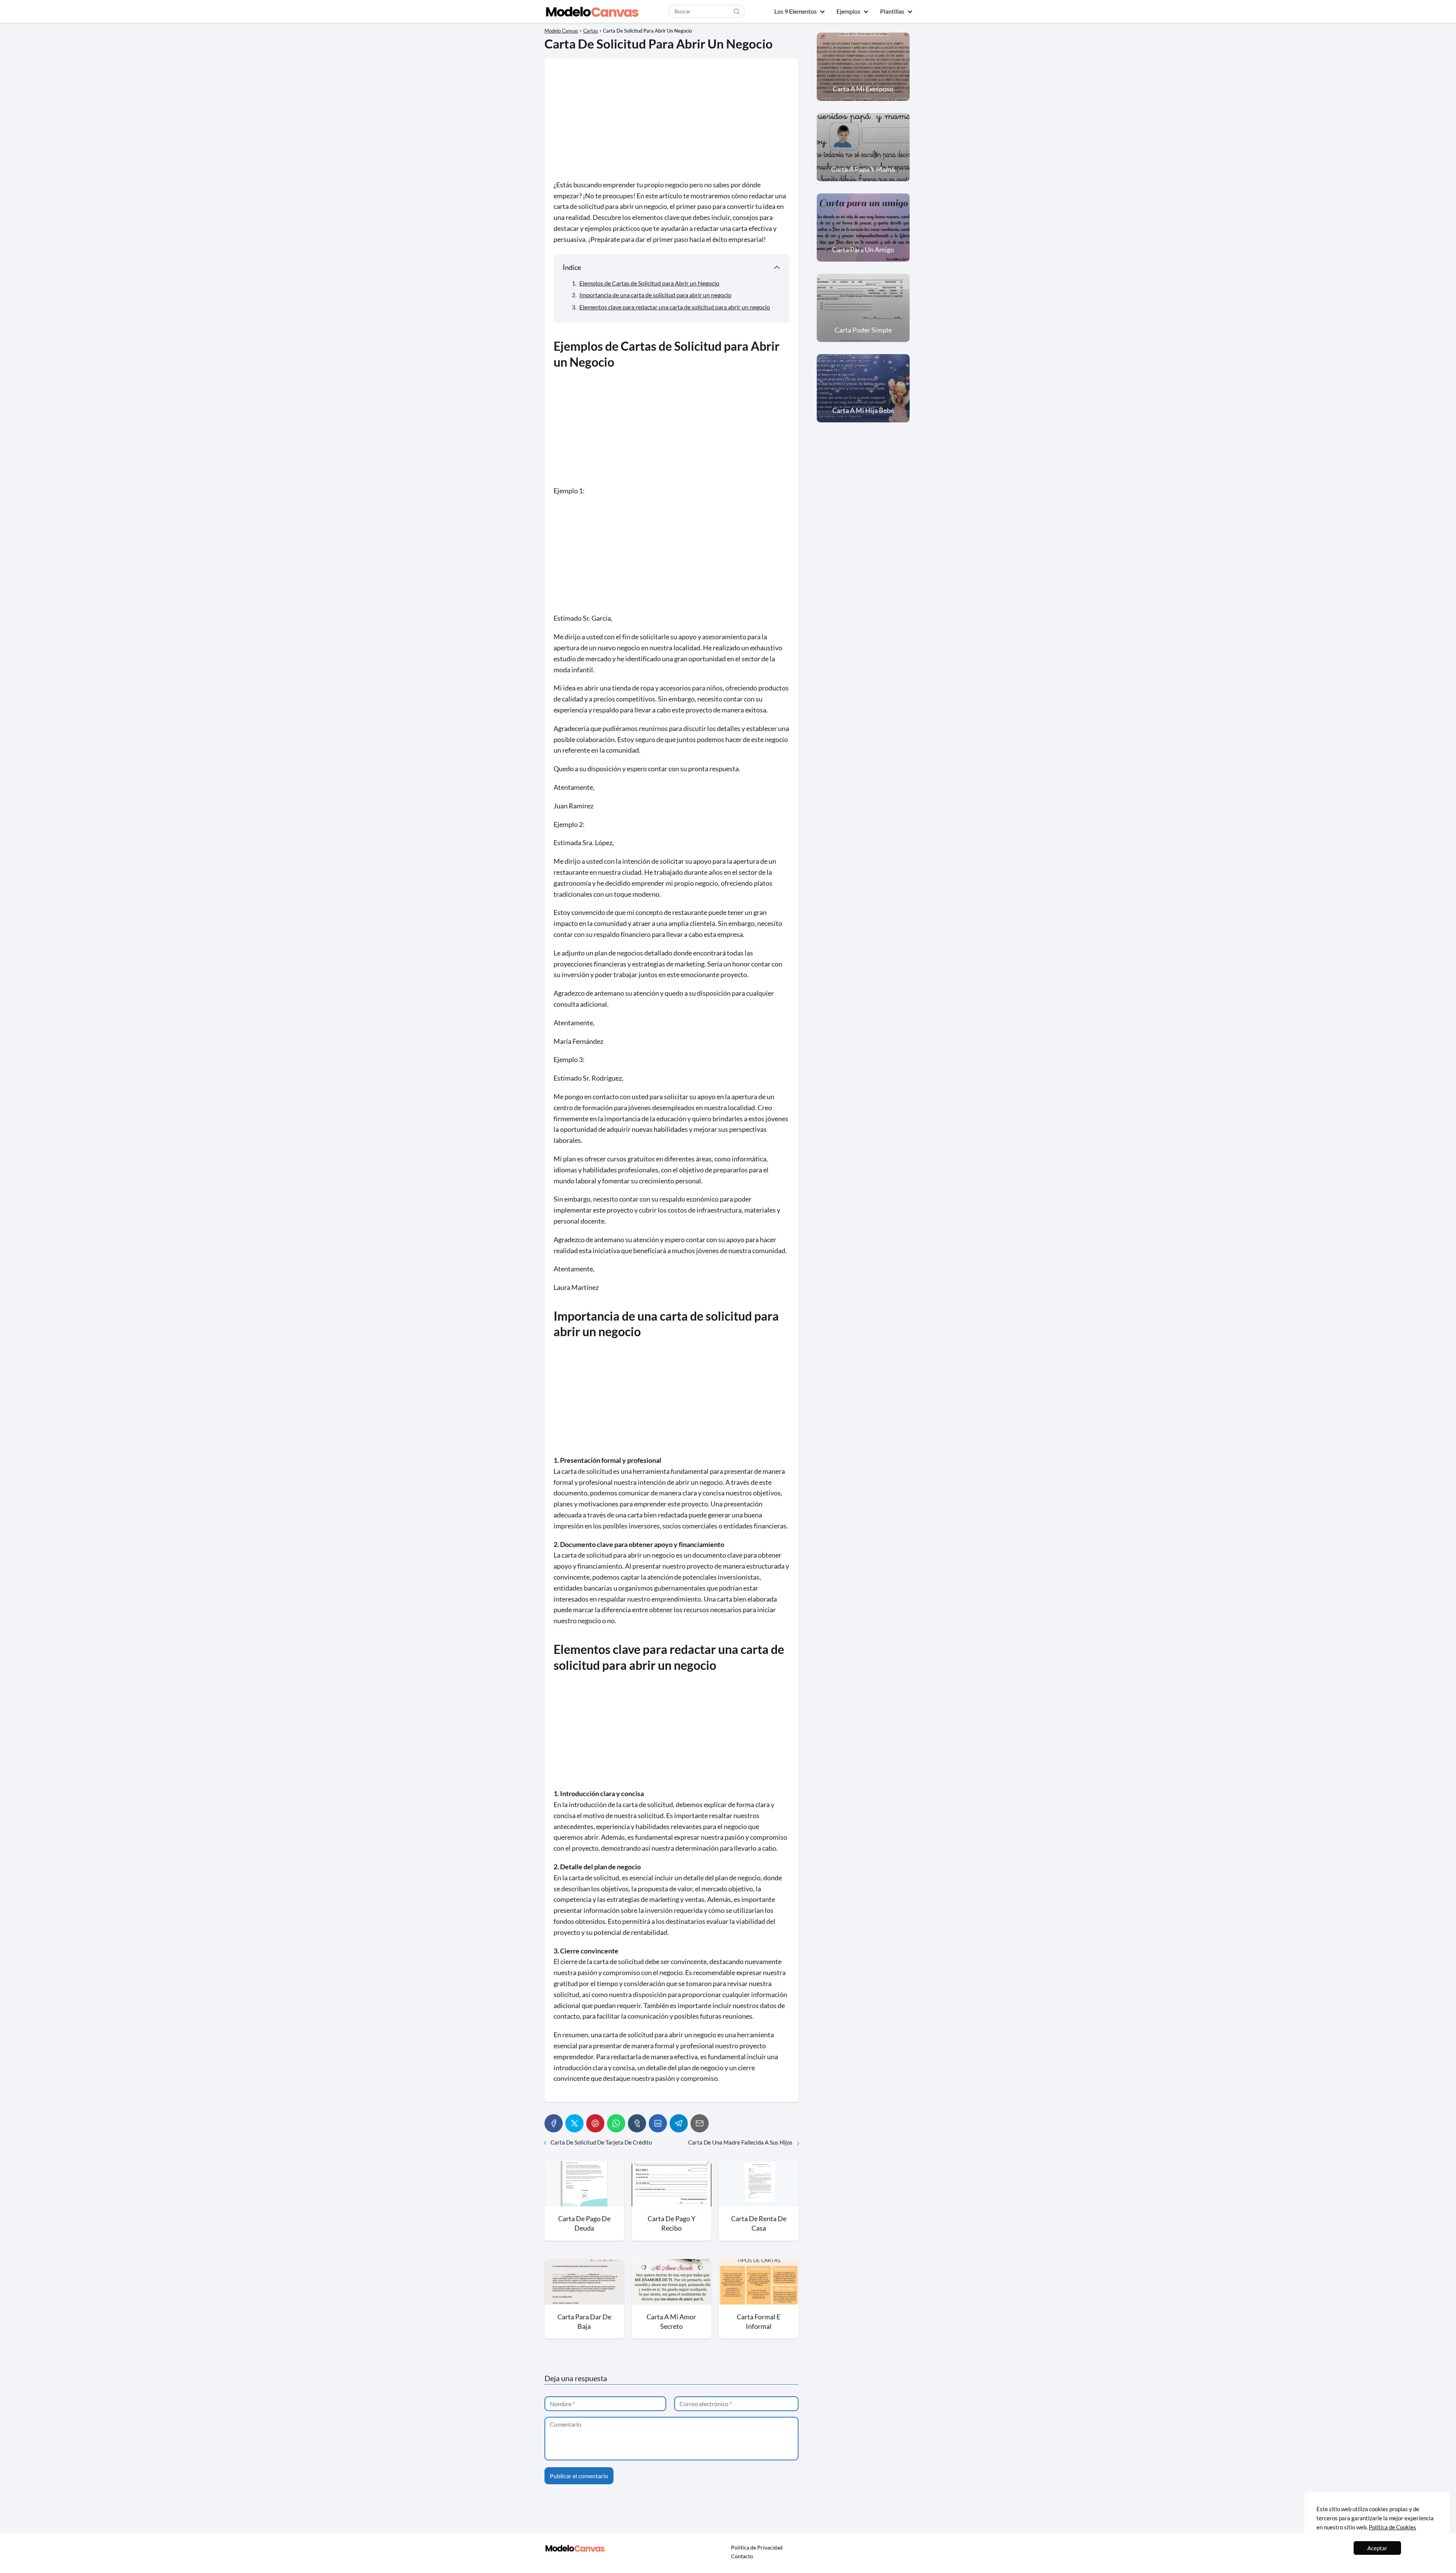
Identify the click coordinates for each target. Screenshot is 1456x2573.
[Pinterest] (595, 2123)
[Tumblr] (637, 2123)
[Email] (700, 2123)
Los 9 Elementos (795, 11)
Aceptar (1377, 2548)
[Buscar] (737, 11)
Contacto (742, 2556)
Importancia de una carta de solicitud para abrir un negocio (655, 295)
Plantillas (892, 11)
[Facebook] (554, 2123)
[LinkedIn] (658, 2123)
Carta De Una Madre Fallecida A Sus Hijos (740, 2142)
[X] (574, 2123)
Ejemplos (848, 11)
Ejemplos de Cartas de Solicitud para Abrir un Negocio (649, 283)
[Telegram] (679, 2123)
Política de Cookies (1392, 2527)
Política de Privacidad (757, 2547)
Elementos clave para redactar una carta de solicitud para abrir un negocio (675, 307)
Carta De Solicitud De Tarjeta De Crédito (601, 2142)
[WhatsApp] (616, 2123)
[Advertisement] (672, 123)
